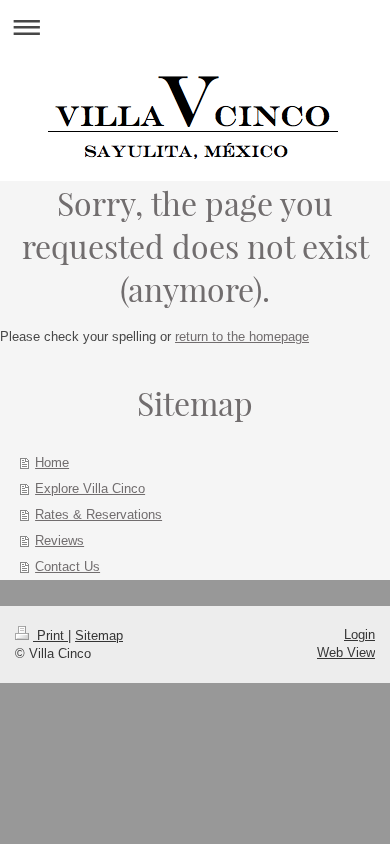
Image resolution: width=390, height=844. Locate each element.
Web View (346, 652)
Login (359, 634)
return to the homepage (242, 336)
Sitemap (99, 635)
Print (50, 635)
